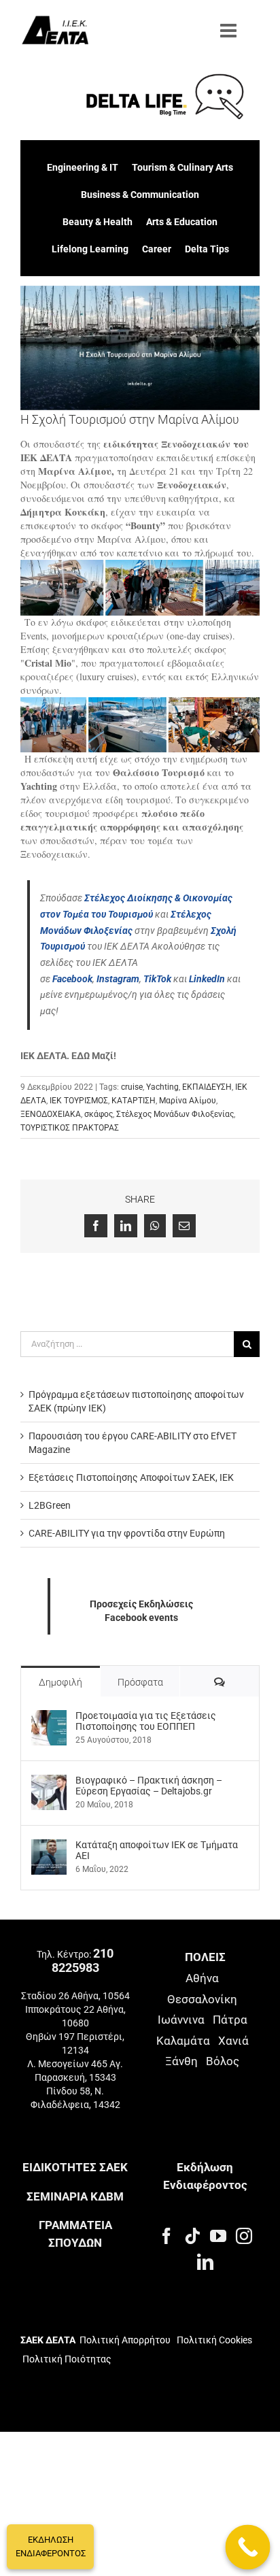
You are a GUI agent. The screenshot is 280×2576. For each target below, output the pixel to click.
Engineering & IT (83, 167)
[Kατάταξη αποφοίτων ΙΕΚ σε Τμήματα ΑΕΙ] (49, 1846)
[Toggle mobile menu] (230, 31)
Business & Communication (140, 195)
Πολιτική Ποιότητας (66, 2359)
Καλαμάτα (183, 2041)
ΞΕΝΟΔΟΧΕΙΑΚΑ (51, 1114)
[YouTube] (218, 2236)
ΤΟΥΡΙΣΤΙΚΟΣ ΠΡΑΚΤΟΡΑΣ (70, 1128)
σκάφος (99, 1114)
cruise (132, 1087)
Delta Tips (207, 249)
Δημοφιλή (60, 1682)
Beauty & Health (98, 222)
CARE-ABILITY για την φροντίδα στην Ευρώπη (127, 1533)
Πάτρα (230, 2020)
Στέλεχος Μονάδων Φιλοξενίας (175, 1114)
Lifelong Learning (90, 249)
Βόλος (223, 2061)
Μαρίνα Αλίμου (188, 1101)
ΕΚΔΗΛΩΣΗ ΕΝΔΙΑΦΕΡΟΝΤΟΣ (51, 2546)
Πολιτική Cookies (214, 2340)
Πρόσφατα (140, 1682)
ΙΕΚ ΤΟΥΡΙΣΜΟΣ (79, 1101)
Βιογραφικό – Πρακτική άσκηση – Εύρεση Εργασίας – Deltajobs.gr (149, 1786)
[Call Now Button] (248, 2547)
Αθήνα (202, 1978)
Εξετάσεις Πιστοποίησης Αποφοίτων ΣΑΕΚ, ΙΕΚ (131, 1477)
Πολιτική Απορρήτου (125, 2340)
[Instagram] (244, 2236)
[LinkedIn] (205, 2262)
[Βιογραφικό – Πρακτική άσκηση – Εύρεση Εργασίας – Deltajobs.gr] (49, 1782)
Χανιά (233, 2041)
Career (157, 249)
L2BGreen (50, 1505)
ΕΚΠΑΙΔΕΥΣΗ (207, 1087)
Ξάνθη (181, 2061)
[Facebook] (167, 2236)
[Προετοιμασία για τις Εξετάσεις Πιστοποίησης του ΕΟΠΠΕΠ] (49, 1717)
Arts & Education (182, 222)
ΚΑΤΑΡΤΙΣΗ (134, 1101)
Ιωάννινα (181, 2020)
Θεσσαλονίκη (202, 1999)
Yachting (162, 1087)
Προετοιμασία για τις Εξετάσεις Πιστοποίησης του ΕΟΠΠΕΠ (146, 1721)
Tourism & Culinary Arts (182, 167)
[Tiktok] (192, 2236)
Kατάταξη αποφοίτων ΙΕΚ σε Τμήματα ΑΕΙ (157, 1850)
